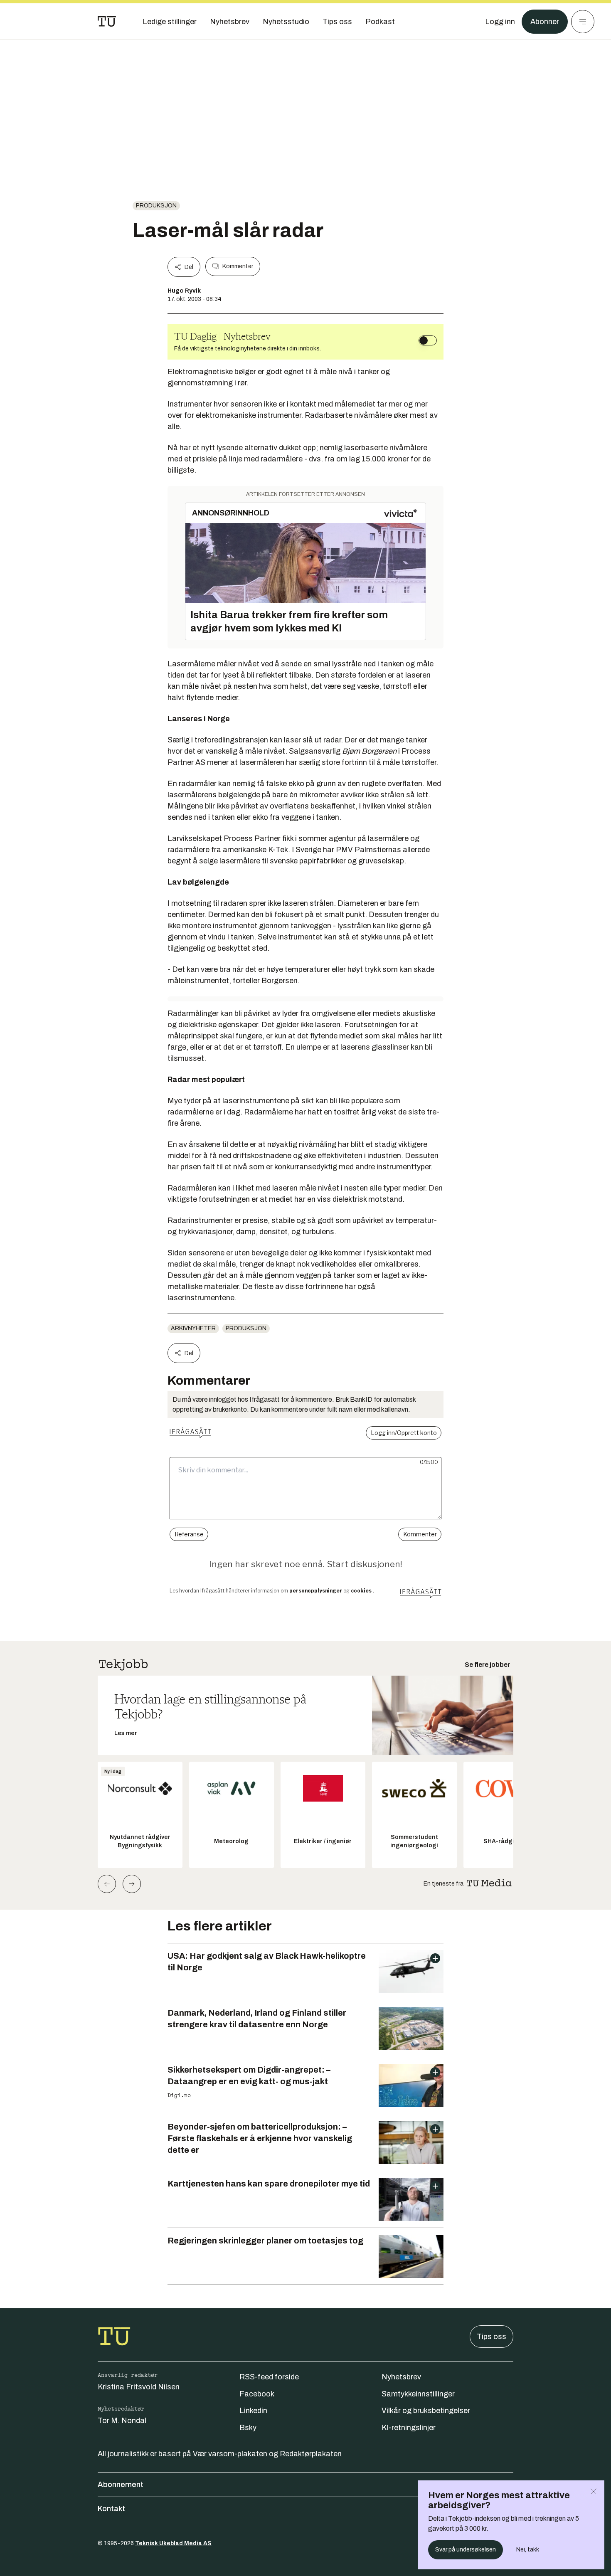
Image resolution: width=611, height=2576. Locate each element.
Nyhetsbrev (401, 2377)
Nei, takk (528, 2550)
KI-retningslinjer (409, 2428)
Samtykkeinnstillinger (418, 2394)
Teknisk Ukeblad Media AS (173, 2543)
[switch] (428, 340)
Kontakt (111, 2509)
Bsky (248, 2428)
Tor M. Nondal (122, 2421)
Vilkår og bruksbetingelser (426, 2411)
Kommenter (238, 266)
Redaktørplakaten (311, 2454)
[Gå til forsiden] (107, 22)
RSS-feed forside (269, 2377)
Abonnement (121, 2485)
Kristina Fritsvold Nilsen (139, 2387)
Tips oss (492, 2337)
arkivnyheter (193, 1328)
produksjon (156, 206)
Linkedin (253, 2411)
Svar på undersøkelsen (466, 2550)
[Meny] (583, 22)
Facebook (257, 2394)
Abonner (545, 22)
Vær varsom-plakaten (230, 2454)
